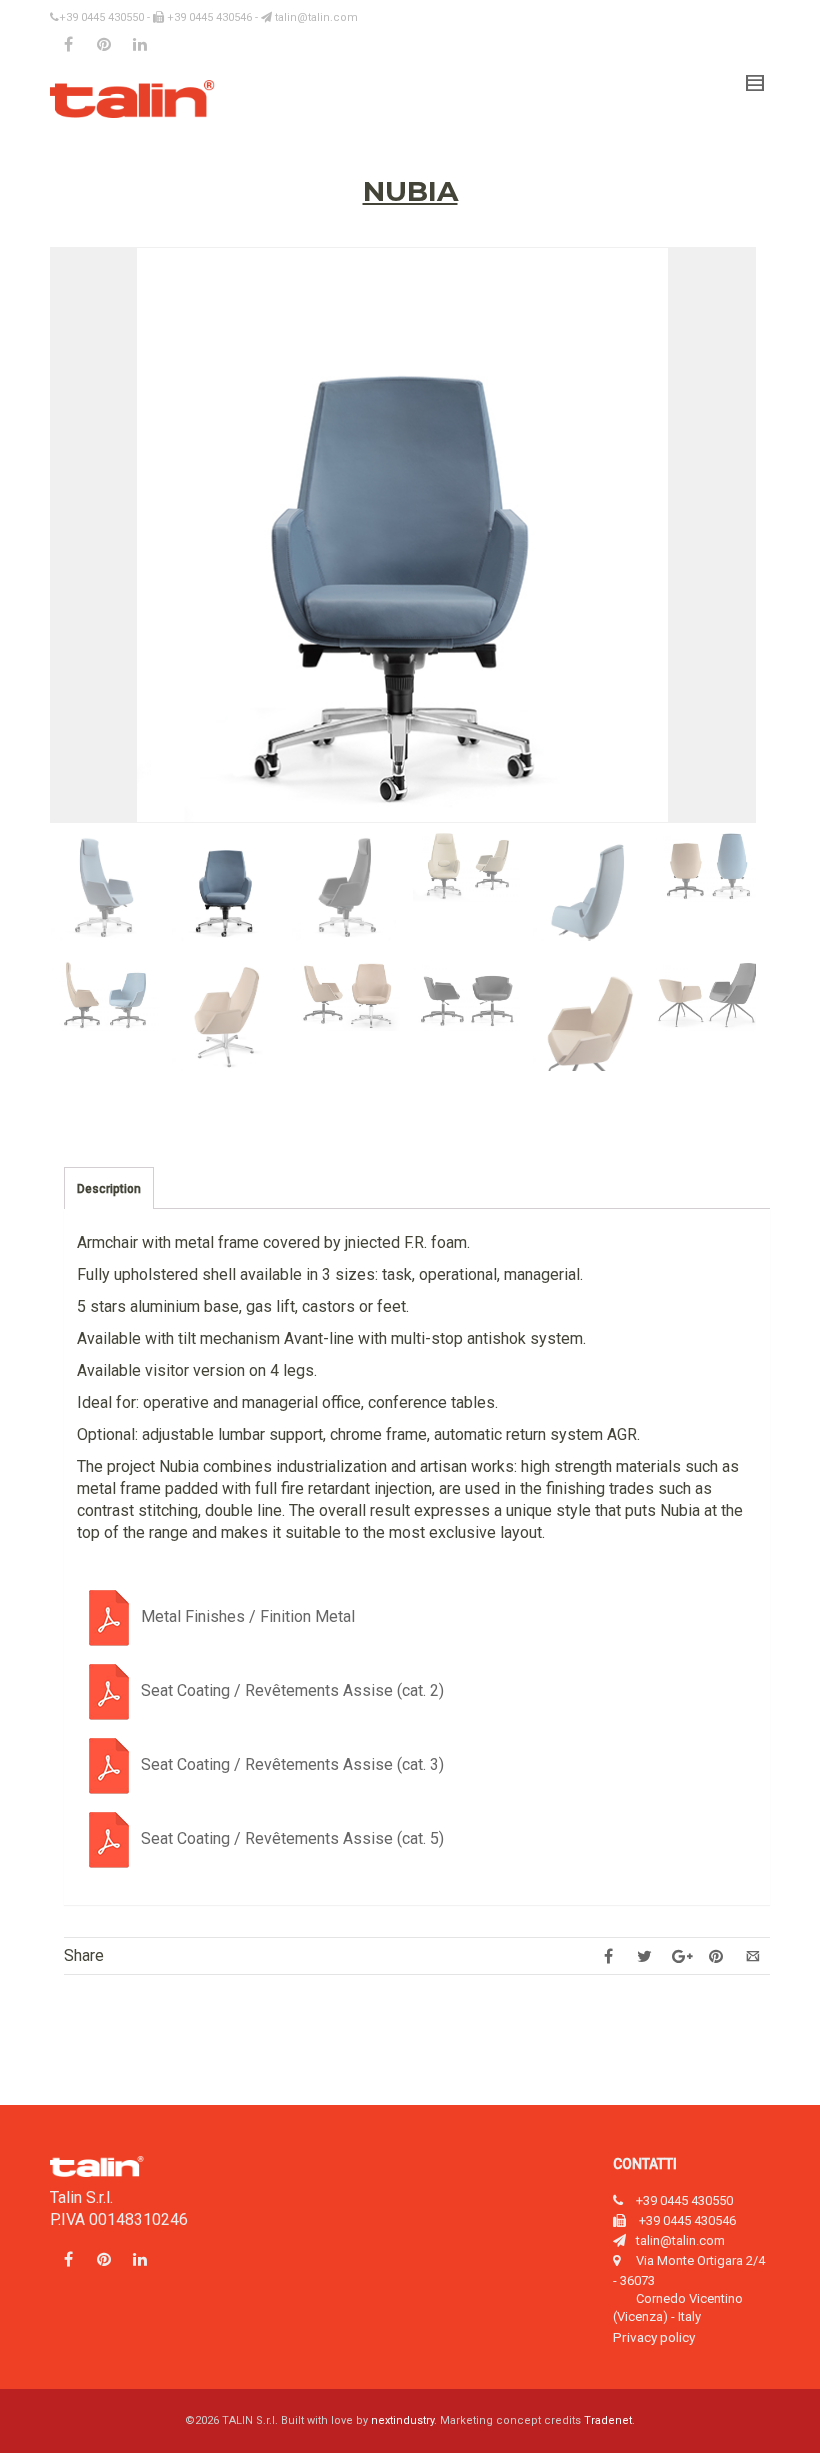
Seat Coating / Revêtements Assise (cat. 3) (292, 1764)
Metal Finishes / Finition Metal (248, 1616)
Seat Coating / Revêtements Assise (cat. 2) (292, 1690)
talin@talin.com (315, 17)
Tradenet (608, 2420)
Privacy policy (654, 2337)
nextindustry (402, 2420)
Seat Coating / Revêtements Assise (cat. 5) (292, 1838)
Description (109, 1189)
